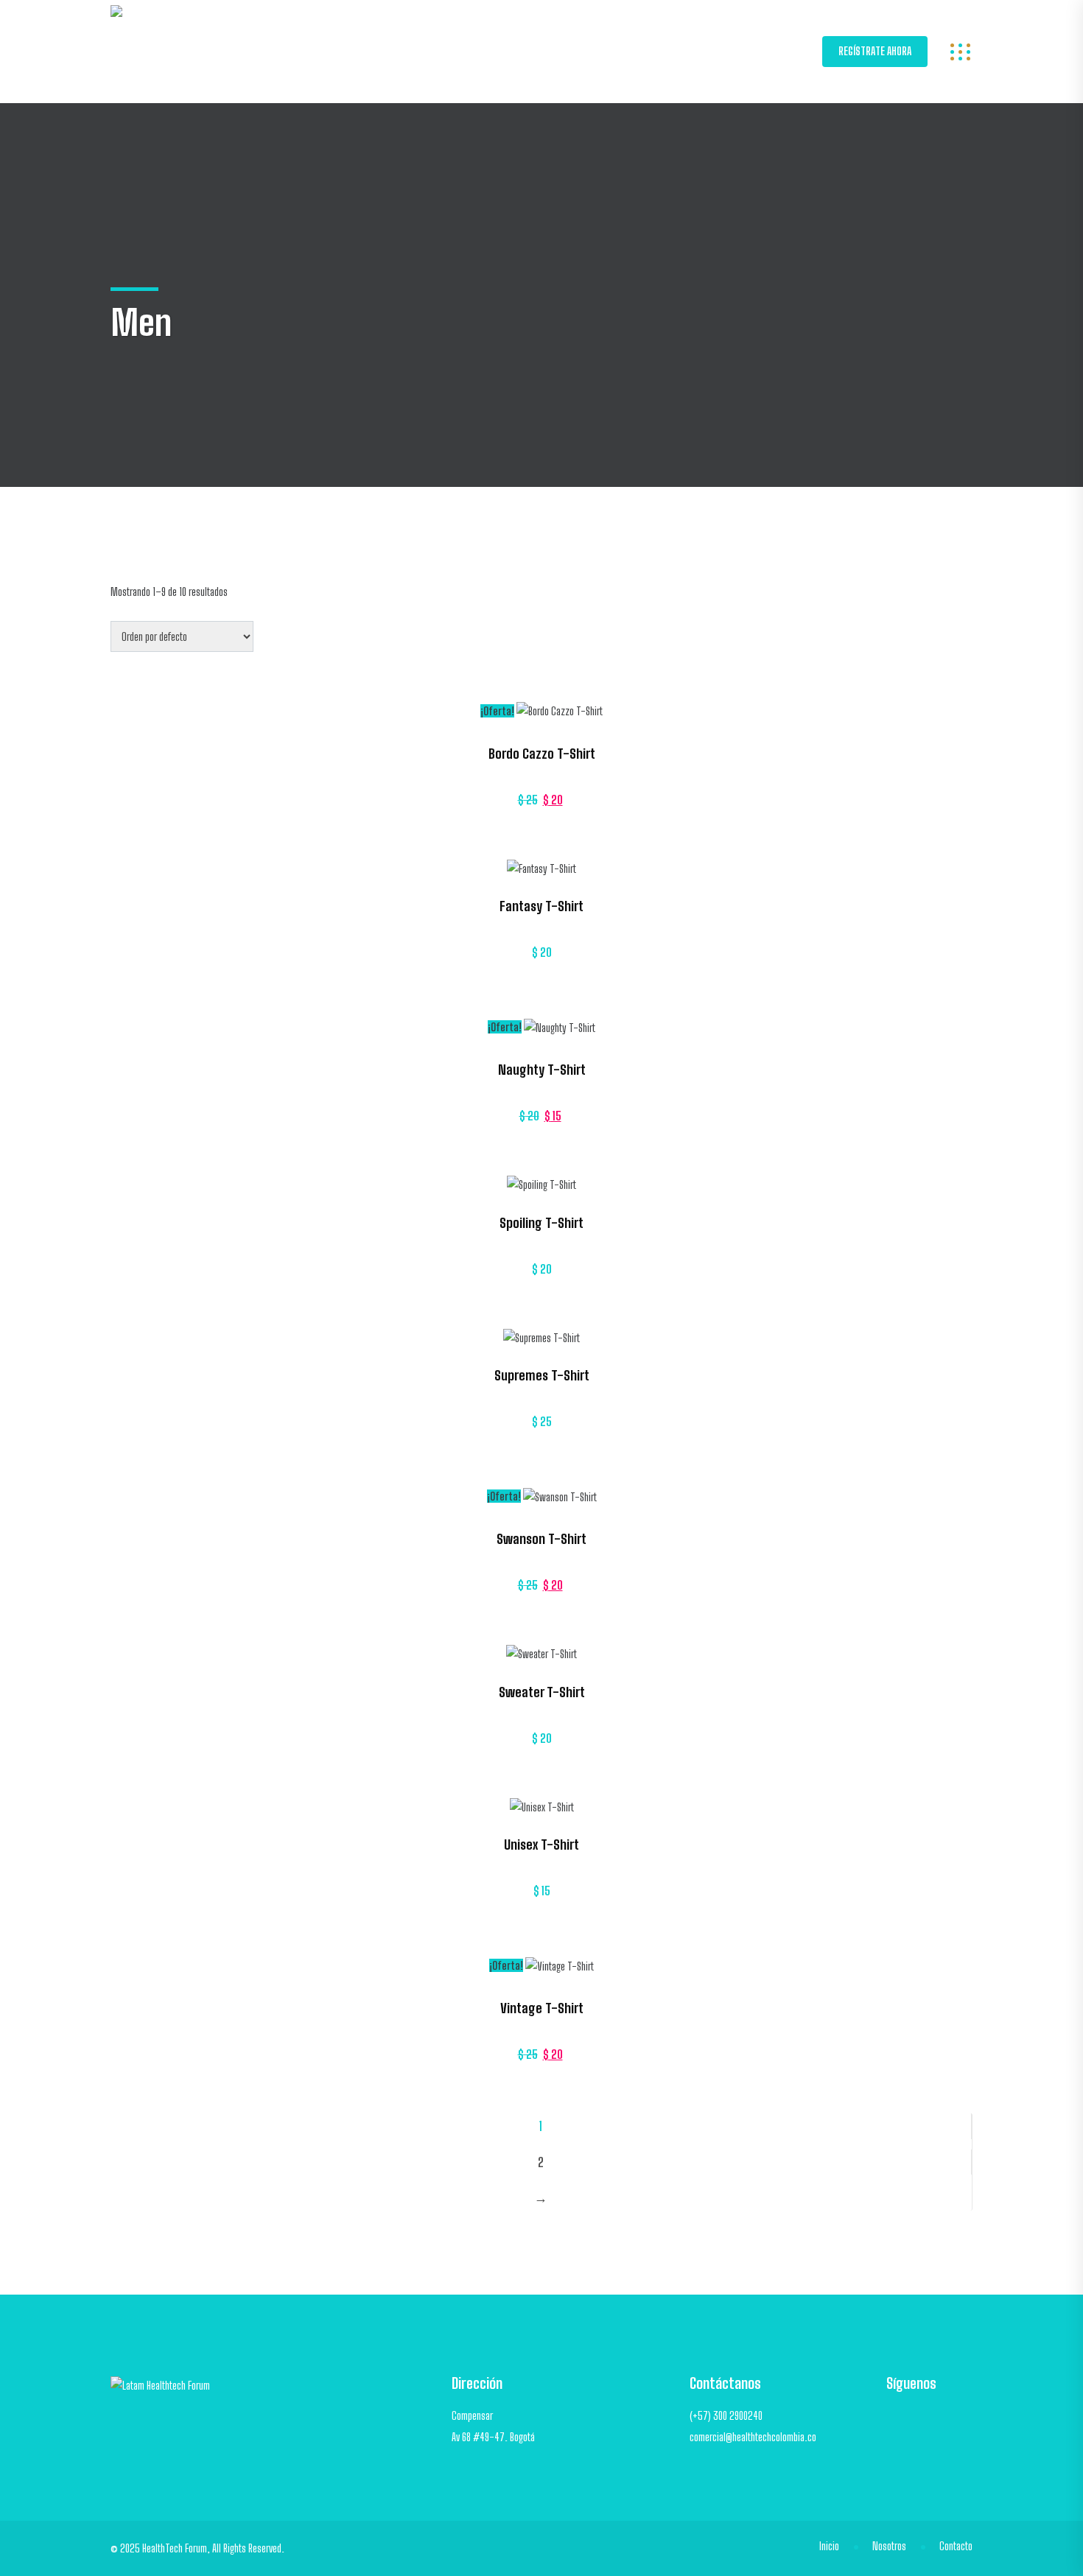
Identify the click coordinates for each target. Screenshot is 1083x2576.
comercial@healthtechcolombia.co (753, 2437)
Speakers (677, 51)
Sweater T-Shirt (542, 1692)
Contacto (956, 2546)
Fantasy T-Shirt (541, 906)
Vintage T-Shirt (542, 2008)
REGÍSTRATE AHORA (875, 51)
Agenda (603, 51)
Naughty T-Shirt (542, 1070)
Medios (751, 51)
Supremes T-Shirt (542, 1375)
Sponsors (368, 51)
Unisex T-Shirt (541, 1845)
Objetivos (448, 51)
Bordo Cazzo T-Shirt (542, 754)
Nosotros (528, 51)
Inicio (297, 51)
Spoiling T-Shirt (541, 1223)
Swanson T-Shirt (541, 1539)
